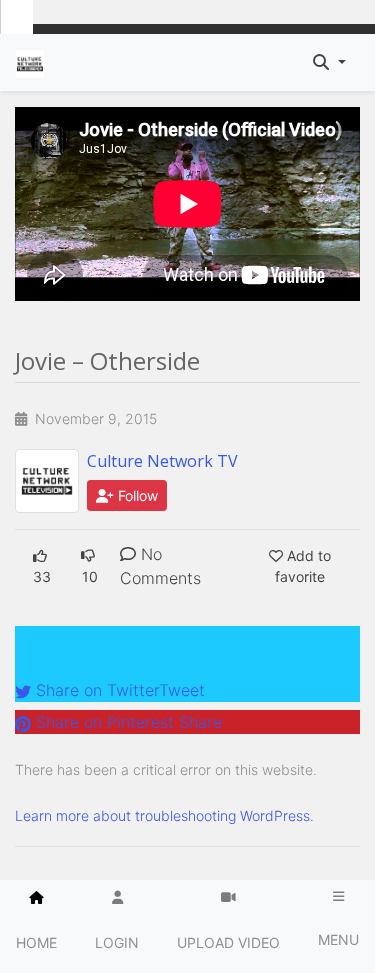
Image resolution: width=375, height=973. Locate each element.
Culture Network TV (162, 461)
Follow (136, 495)
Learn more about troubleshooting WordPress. (164, 815)
